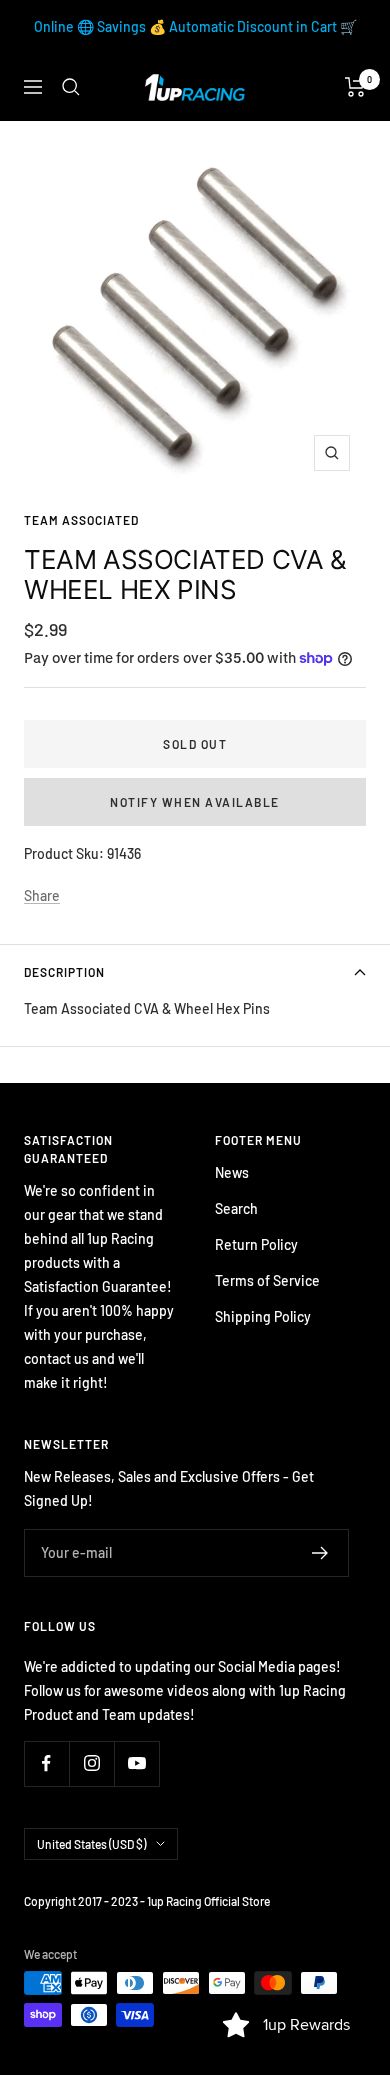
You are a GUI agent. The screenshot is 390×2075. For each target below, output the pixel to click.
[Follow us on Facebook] (46, 1763)
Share (42, 895)
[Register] (320, 1553)
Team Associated (81, 520)
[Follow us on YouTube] (136, 1763)
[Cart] (355, 87)
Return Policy (256, 1244)
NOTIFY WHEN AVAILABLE (195, 802)
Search (236, 1208)
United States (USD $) (91, 1844)
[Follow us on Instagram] (91, 1763)
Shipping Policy (263, 1316)
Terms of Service (267, 1280)
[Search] (71, 87)
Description (64, 972)
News (232, 1172)
